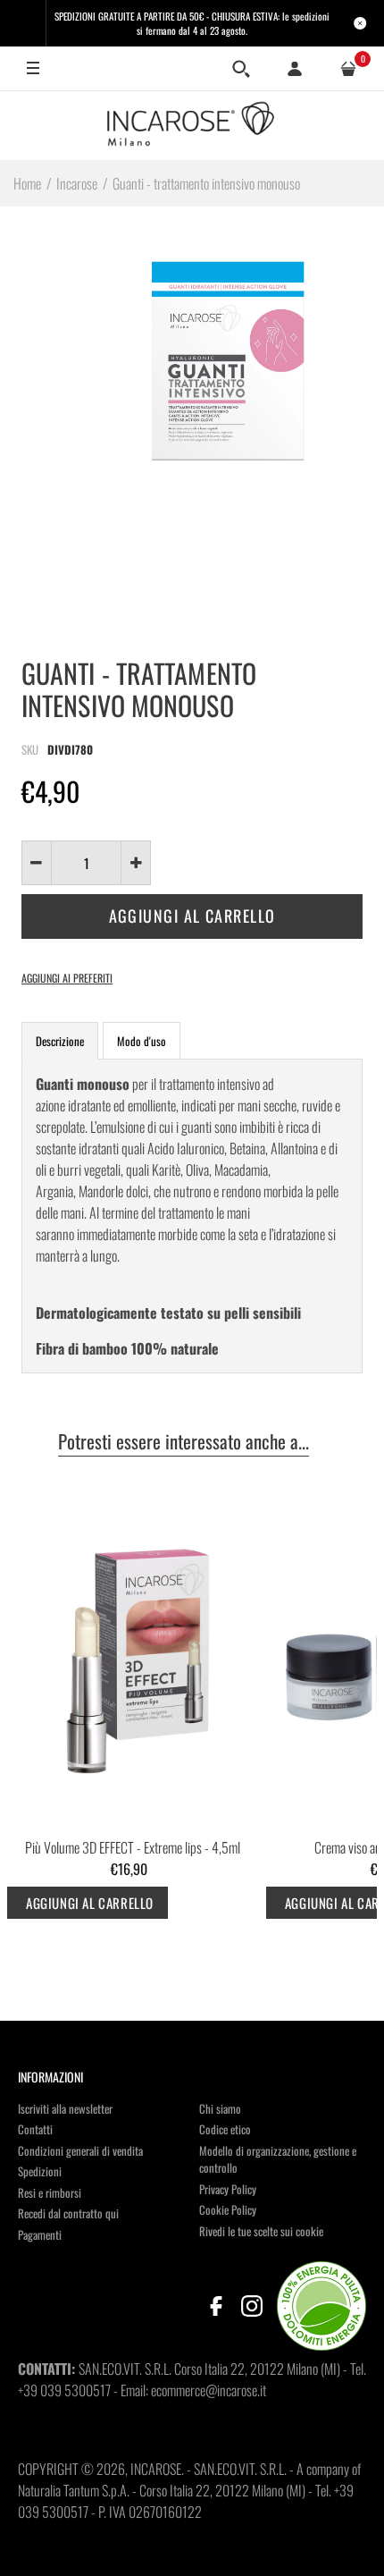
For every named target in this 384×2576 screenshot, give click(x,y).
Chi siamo (220, 2108)
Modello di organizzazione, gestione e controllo (278, 2159)
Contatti (35, 2129)
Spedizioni (40, 2171)
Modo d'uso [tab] (142, 1041)
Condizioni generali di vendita (80, 2150)
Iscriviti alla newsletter (65, 2108)
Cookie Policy (228, 2209)
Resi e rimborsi (50, 2192)
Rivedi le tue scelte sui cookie (261, 2231)
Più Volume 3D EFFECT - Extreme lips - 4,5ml (133, 1847)
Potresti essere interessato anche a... (184, 1442)
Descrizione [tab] (60, 1041)
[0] (348, 69)
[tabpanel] (192, 1216)
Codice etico (225, 2129)
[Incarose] (192, 125)
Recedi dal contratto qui (68, 2213)
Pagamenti (40, 2234)
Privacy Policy (228, 2189)
